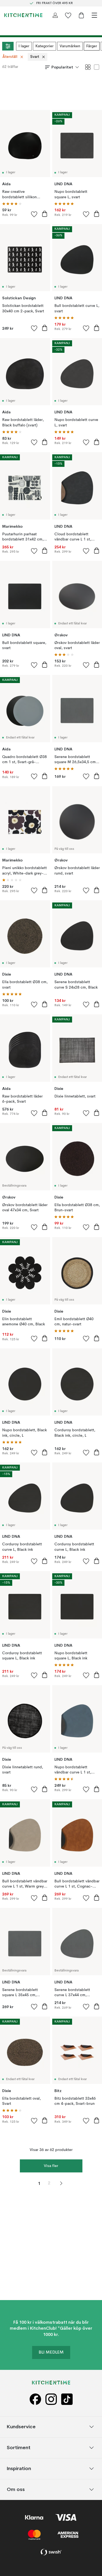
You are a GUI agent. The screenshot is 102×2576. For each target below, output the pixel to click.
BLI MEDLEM (51, 2352)
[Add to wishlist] (34, 214)
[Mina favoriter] (68, 15)
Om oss (16, 2489)
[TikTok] (67, 2399)
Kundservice (21, 2426)
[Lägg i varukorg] (45, 214)
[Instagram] (51, 2399)
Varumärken (70, 46)
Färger (92, 46)
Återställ (10, 57)
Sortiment (19, 2447)
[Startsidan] (23, 15)
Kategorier (44, 46)
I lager (24, 46)
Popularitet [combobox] (62, 67)
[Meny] (94, 15)
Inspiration (19, 2468)
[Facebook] (35, 2399)
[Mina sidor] (55, 15)
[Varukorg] (81, 15)
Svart (35, 57)
